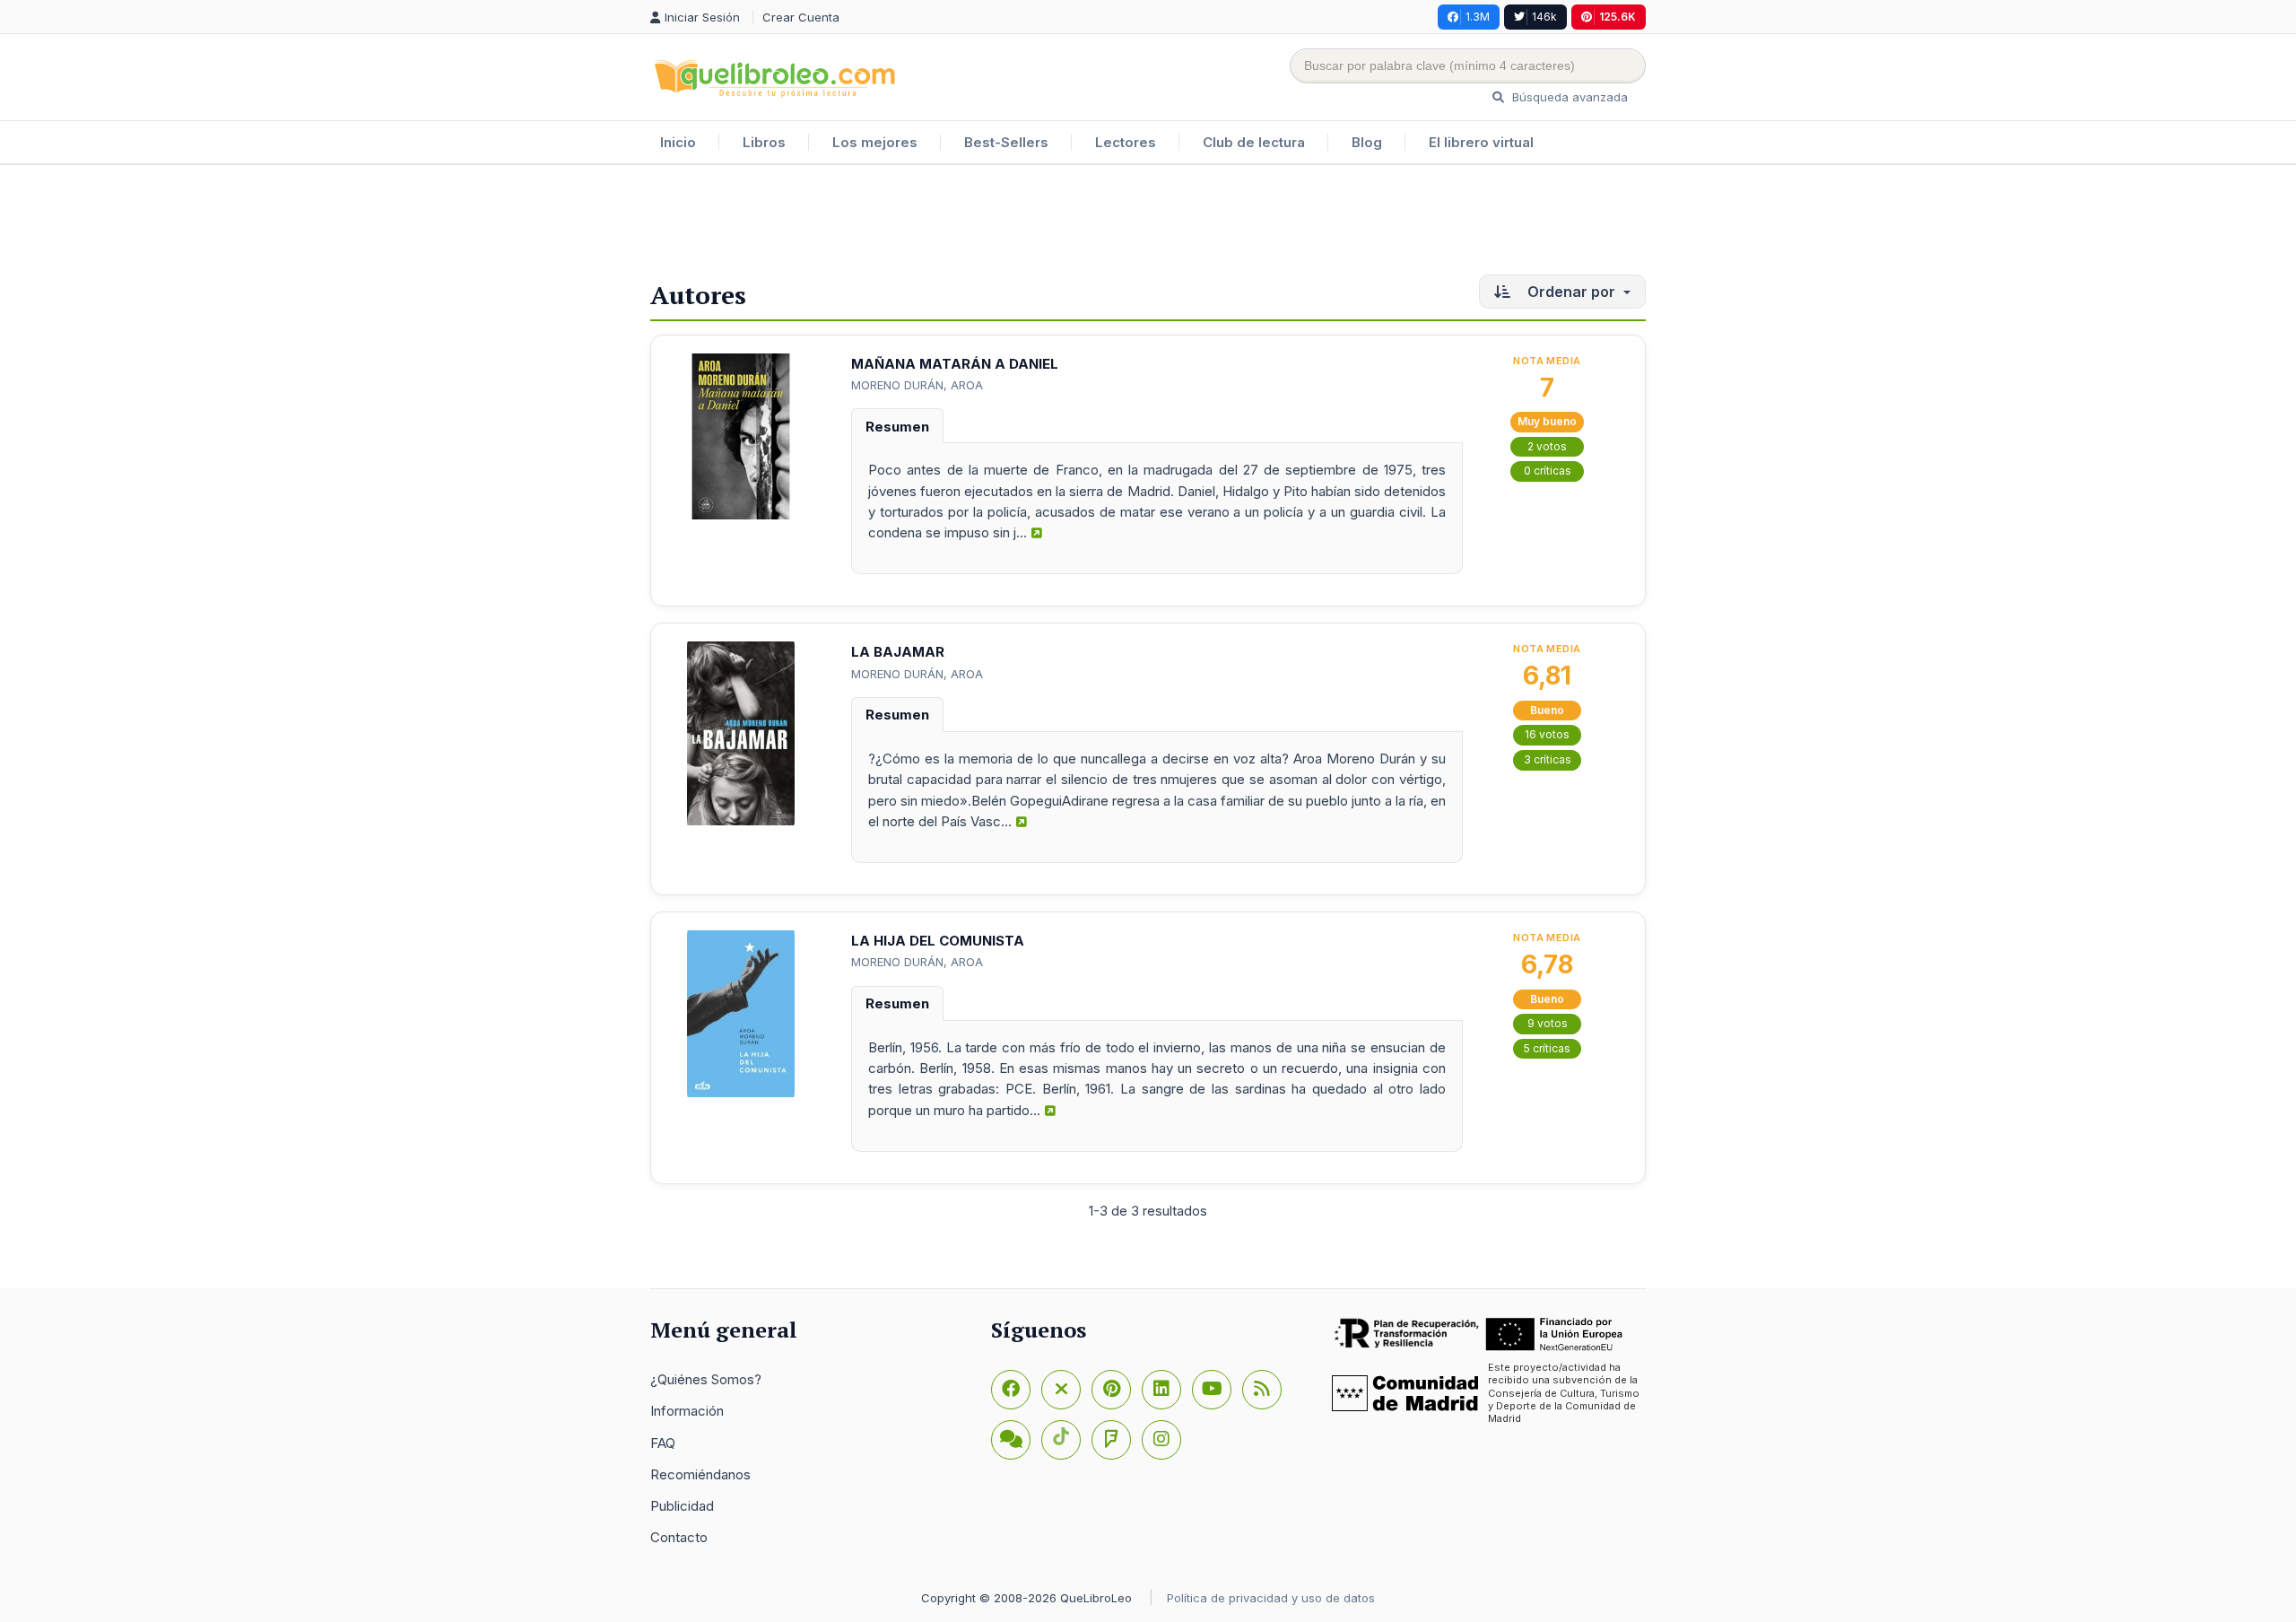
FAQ (663, 1443)
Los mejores (875, 142)
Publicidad (682, 1506)
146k (1544, 17)
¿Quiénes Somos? (706, 1379)
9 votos (1548, 1023)
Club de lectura (1254, 142)
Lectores (1126, 142)
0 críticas (1548, 471)
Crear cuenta (801, 17)
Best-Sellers (1006, 142)
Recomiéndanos (700, 1474)
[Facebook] (1011, 1390)
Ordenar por (1571, 292)
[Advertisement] (1148, 223)
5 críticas (1547, 1048)
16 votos (1547, 734)
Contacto (679, 1537)
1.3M (1478, 17)
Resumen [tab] (897, 427)
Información (687, 1411)
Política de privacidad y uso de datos (1271, 1598)
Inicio (678, 142)
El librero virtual (1481, 142)
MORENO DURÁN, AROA (917, 385)
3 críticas (1548, 759)
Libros (764, 142)
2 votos (1547, 446)
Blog (1367, 142)
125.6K (1618, 17)
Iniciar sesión (704, 17)
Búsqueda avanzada (1568, 97)
